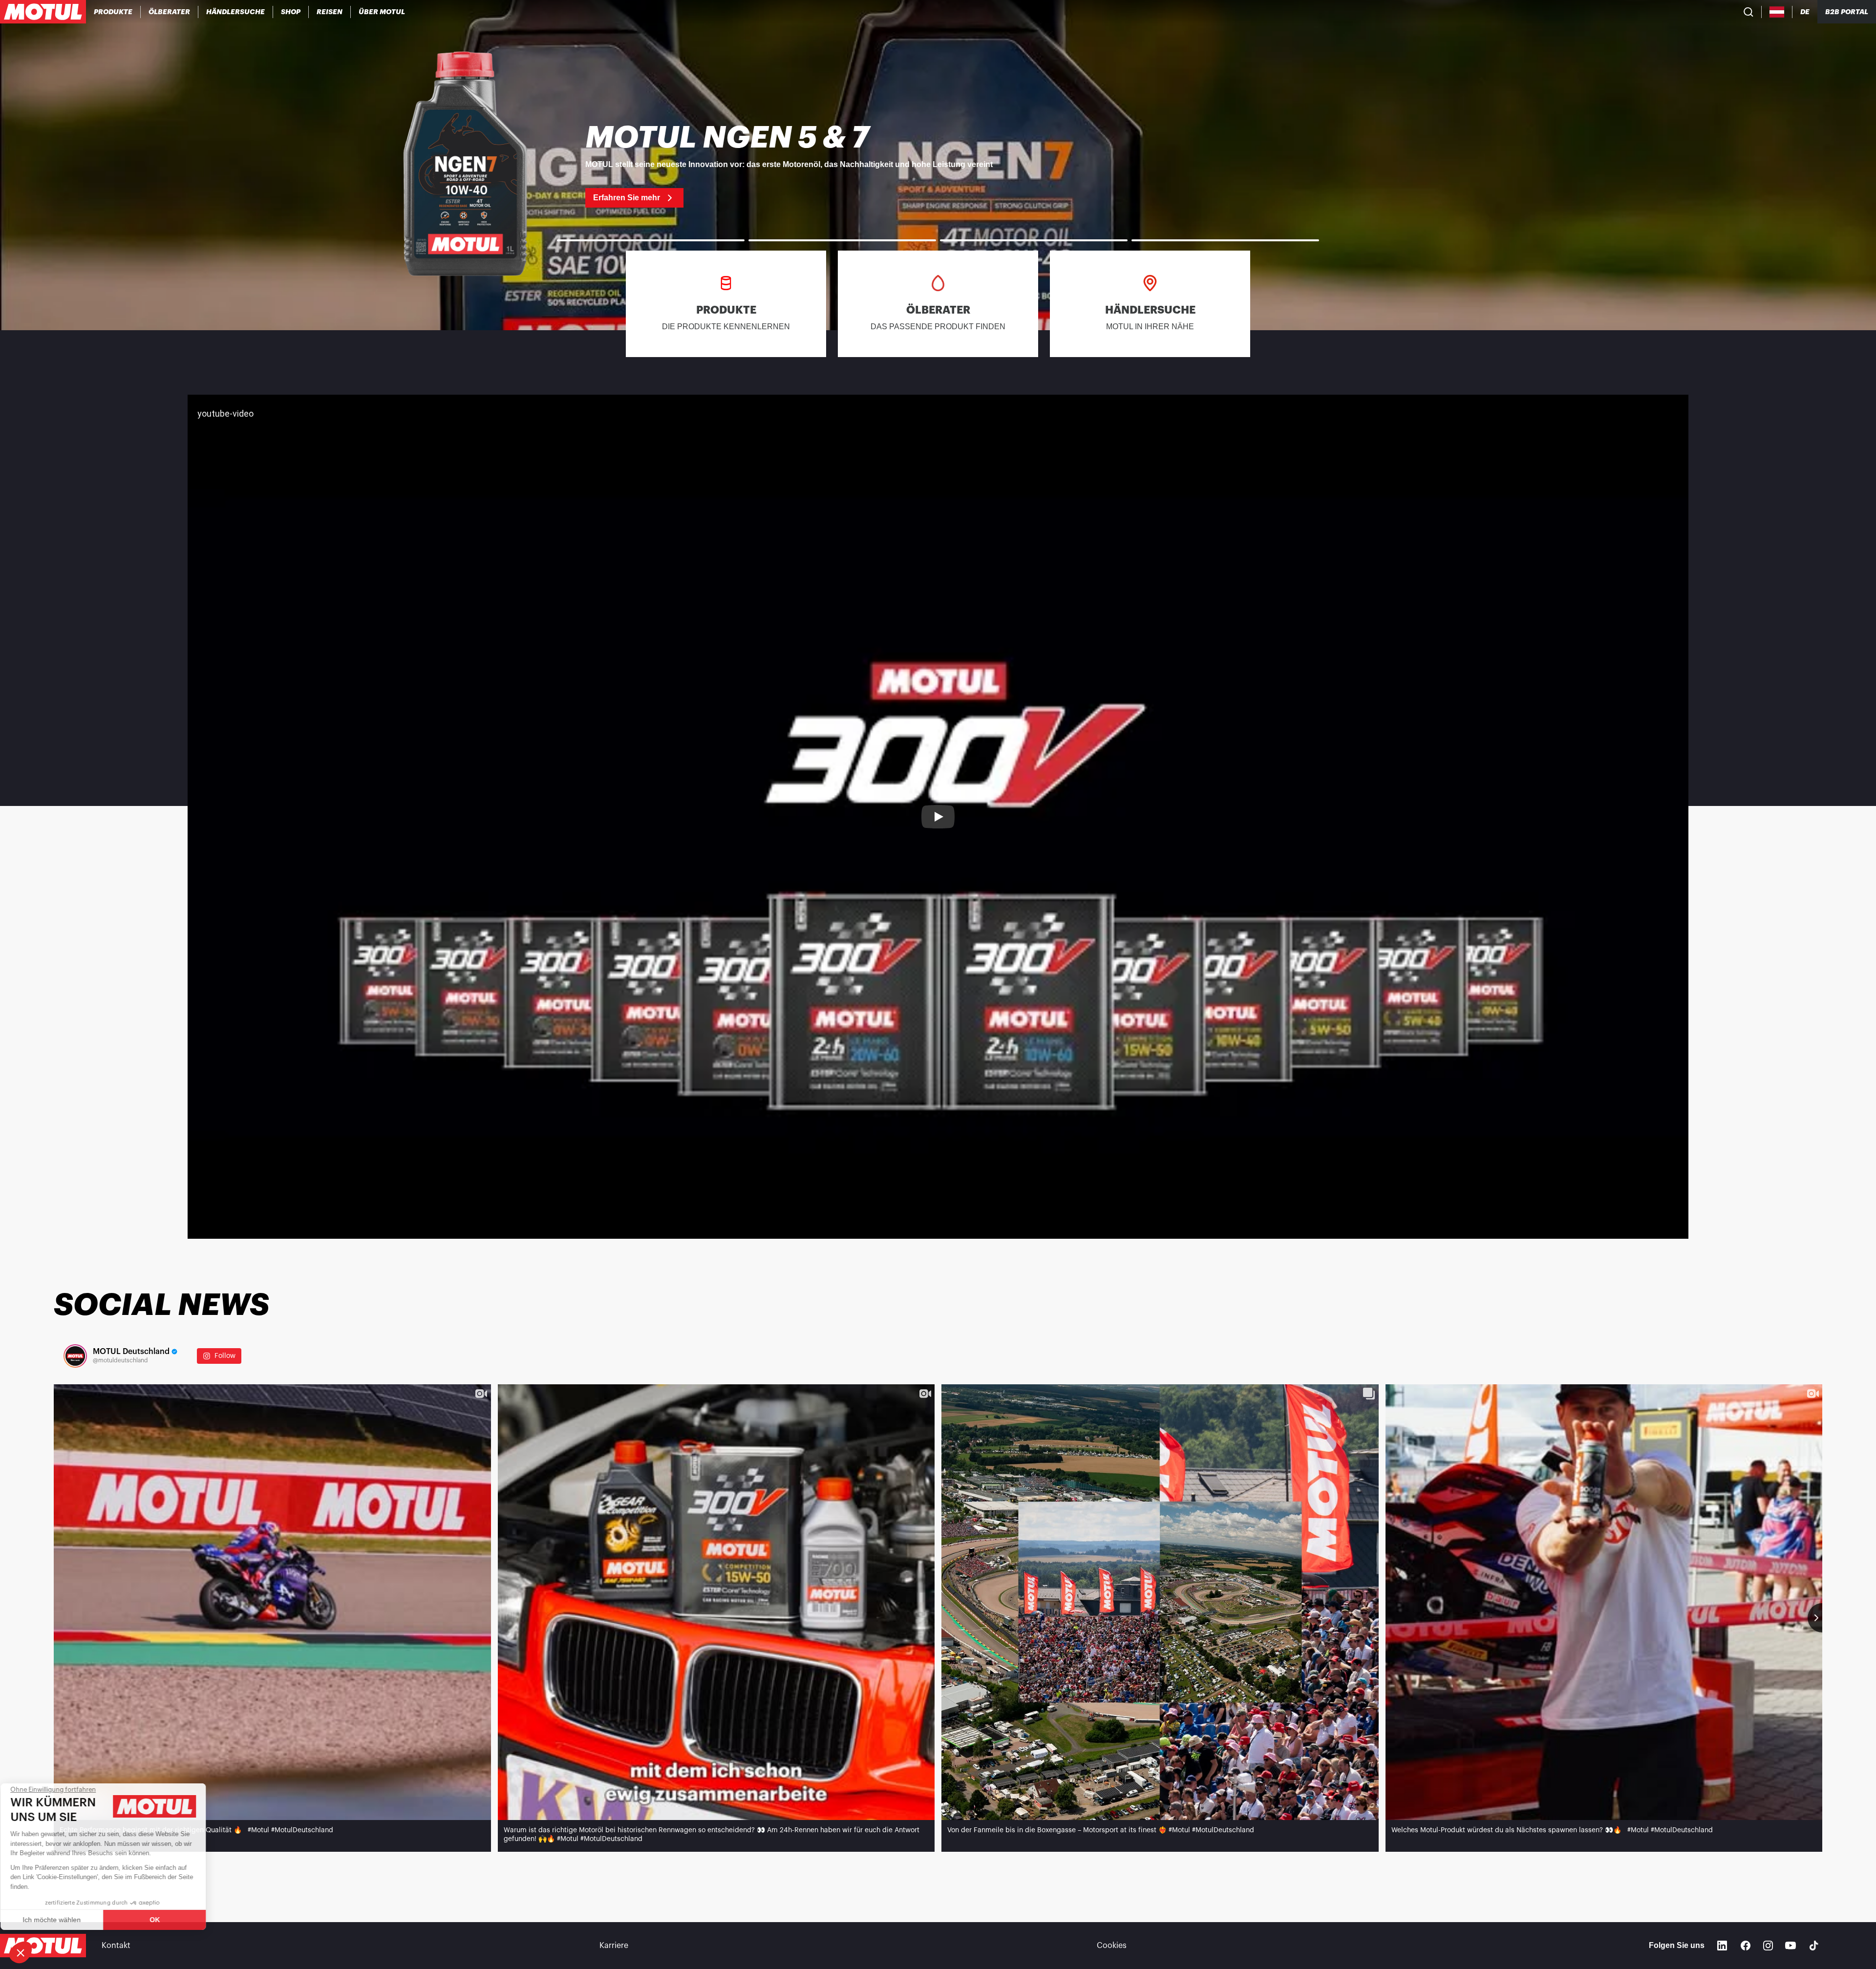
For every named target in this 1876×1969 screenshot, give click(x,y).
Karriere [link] (614, 1946)
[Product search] (1748, 12)
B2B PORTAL (1847, 12)
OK (164, 1920)
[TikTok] (1814, 1946)
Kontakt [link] (116, 1946)
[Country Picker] (1777, 12)
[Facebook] (1746, 1946)
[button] (21, 1952)
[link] (291, 12)
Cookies (1112, 1946)
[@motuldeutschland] (75, 1356)
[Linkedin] (1722, 1946)
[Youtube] (1791, 1946)
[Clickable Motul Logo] (43, 12)
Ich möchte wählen (61, 1920)
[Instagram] (1768, 1946)
